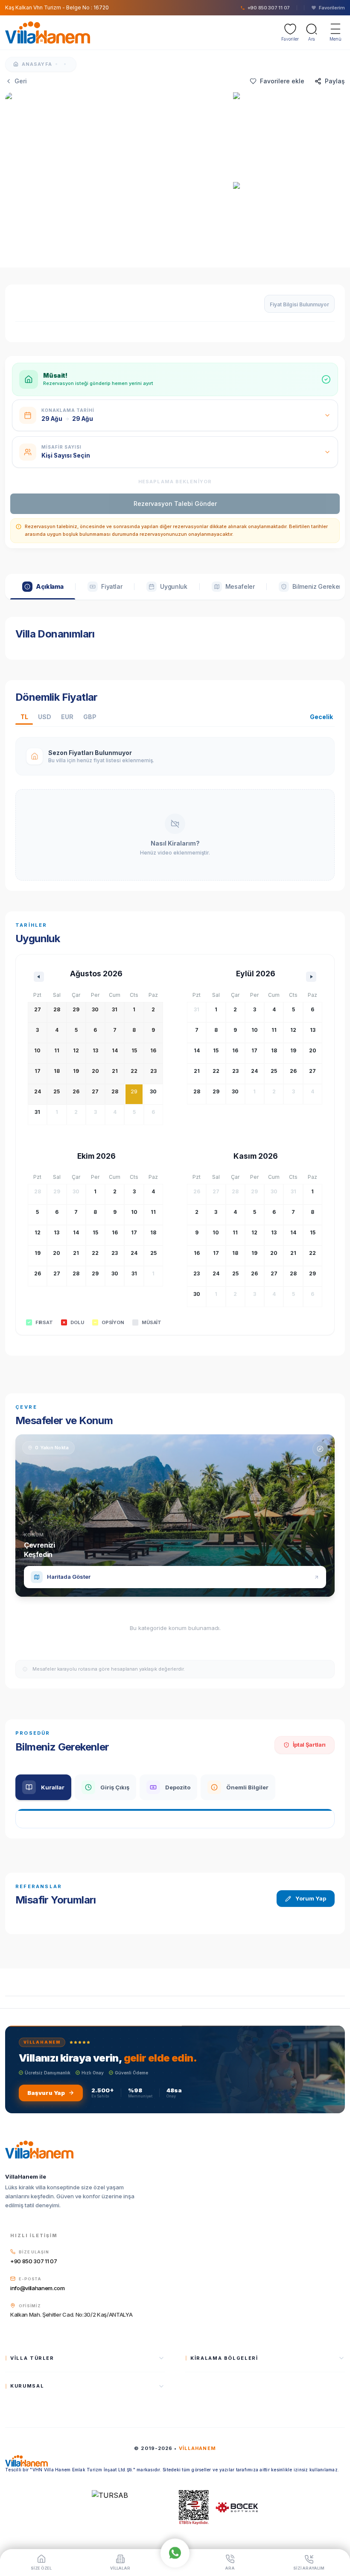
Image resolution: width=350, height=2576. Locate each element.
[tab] (43, 587)
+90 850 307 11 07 (34, 2261)
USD (44, 717)
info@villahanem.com (38, 2288)
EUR (67, 717)
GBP (90, 717)
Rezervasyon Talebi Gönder (175, 504)
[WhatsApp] (175, 2552)
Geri (21, 81)
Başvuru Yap (46, 2093)
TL (24, 717)
